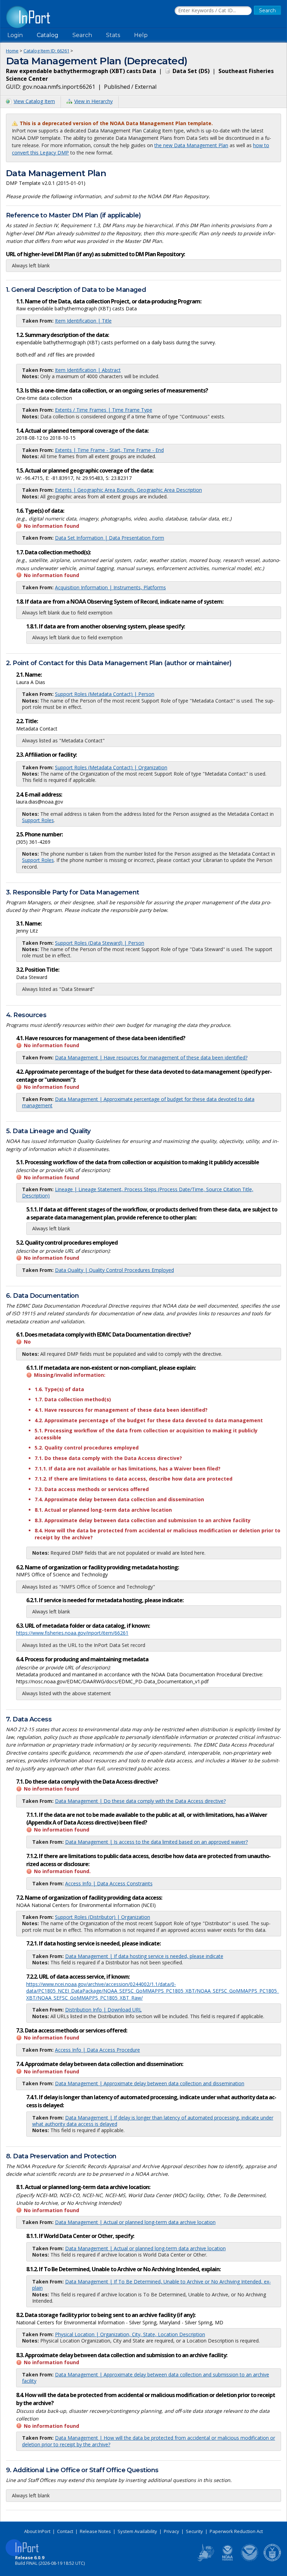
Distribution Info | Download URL (103, 2010)
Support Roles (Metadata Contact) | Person (105, 694)
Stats (113, 35)
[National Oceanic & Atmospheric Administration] (250, 2560)
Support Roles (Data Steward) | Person (100, 943)
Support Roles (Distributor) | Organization (103, 1917)
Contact (65, 2531)
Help (141, 35)
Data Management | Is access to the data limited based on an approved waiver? (156, 1842)
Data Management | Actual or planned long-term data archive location (135, 2222)
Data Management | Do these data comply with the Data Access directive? (140, 1801)
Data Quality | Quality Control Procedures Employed (114, 1270)
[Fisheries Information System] (205, 2560)
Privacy (171, 2531)
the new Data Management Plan (191, 145)
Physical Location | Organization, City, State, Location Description (130, 2334)
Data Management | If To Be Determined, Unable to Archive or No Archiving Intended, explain (152, 2285)
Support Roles (38, 820)
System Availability (137, 2531)
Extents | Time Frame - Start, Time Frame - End (109, 450)
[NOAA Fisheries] (227, 2560)
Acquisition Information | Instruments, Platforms (110, 587)
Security (194, 2531)
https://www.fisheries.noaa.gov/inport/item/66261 (72, 1633)
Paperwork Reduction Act (236, 2531)
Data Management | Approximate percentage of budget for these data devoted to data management (138, 1102)
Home (12, 51)
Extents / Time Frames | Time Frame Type (104, 410)
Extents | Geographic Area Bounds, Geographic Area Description (128, 490)
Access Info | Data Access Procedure (97, 2050)
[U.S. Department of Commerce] (272, 2560)
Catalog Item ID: (46, 51)
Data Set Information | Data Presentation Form (110, 538)
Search (82, 35)
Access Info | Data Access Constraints (109, 1883)
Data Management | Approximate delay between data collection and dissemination (150, 2083)
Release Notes (95, 2531)
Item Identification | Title (83, 321)
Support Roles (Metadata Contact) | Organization (111, 767)
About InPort (37, 2531)
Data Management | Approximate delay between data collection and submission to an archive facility (146, 2378)
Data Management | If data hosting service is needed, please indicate (144, 1956)
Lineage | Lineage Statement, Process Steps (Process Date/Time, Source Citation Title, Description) (138, 1192)
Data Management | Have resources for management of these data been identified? (151, 1057)
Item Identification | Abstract (88, 370)
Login (15, 35)
